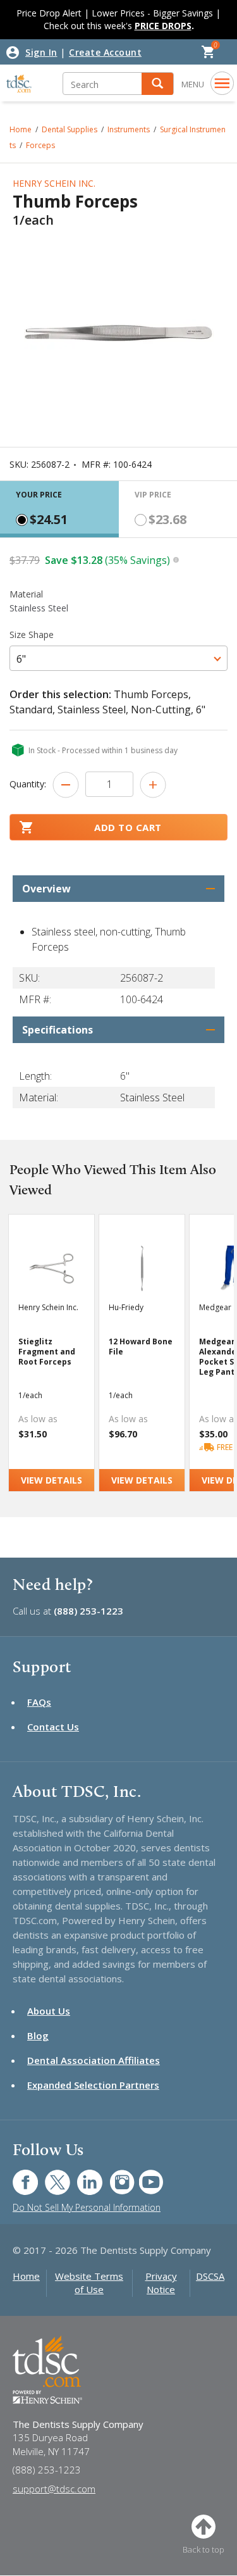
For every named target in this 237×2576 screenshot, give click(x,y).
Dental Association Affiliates (94, 2060)
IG (113, 2176)
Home (21, 129)
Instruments (129, 129)
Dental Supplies (70, 129)
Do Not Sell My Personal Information (87, 2207)
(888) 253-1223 (88, 1611)
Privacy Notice (161, 2283)
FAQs (39, 1702)
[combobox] (118, 658)
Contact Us (53, 1727)
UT (144, 2176)
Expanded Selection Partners (93, 2085)
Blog (38, 2035)
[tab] (59, 509)
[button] (157, 84)
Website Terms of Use (89, 2283)
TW (51, 2176)
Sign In (41, 52)
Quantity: (28, 784)
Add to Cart (128, 827)
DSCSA (210, 2276)
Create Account (105, 52)
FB (18, 2176)
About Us (49, 2011)
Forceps (40, 145)
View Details (52, 1480)
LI (80, 2176)
